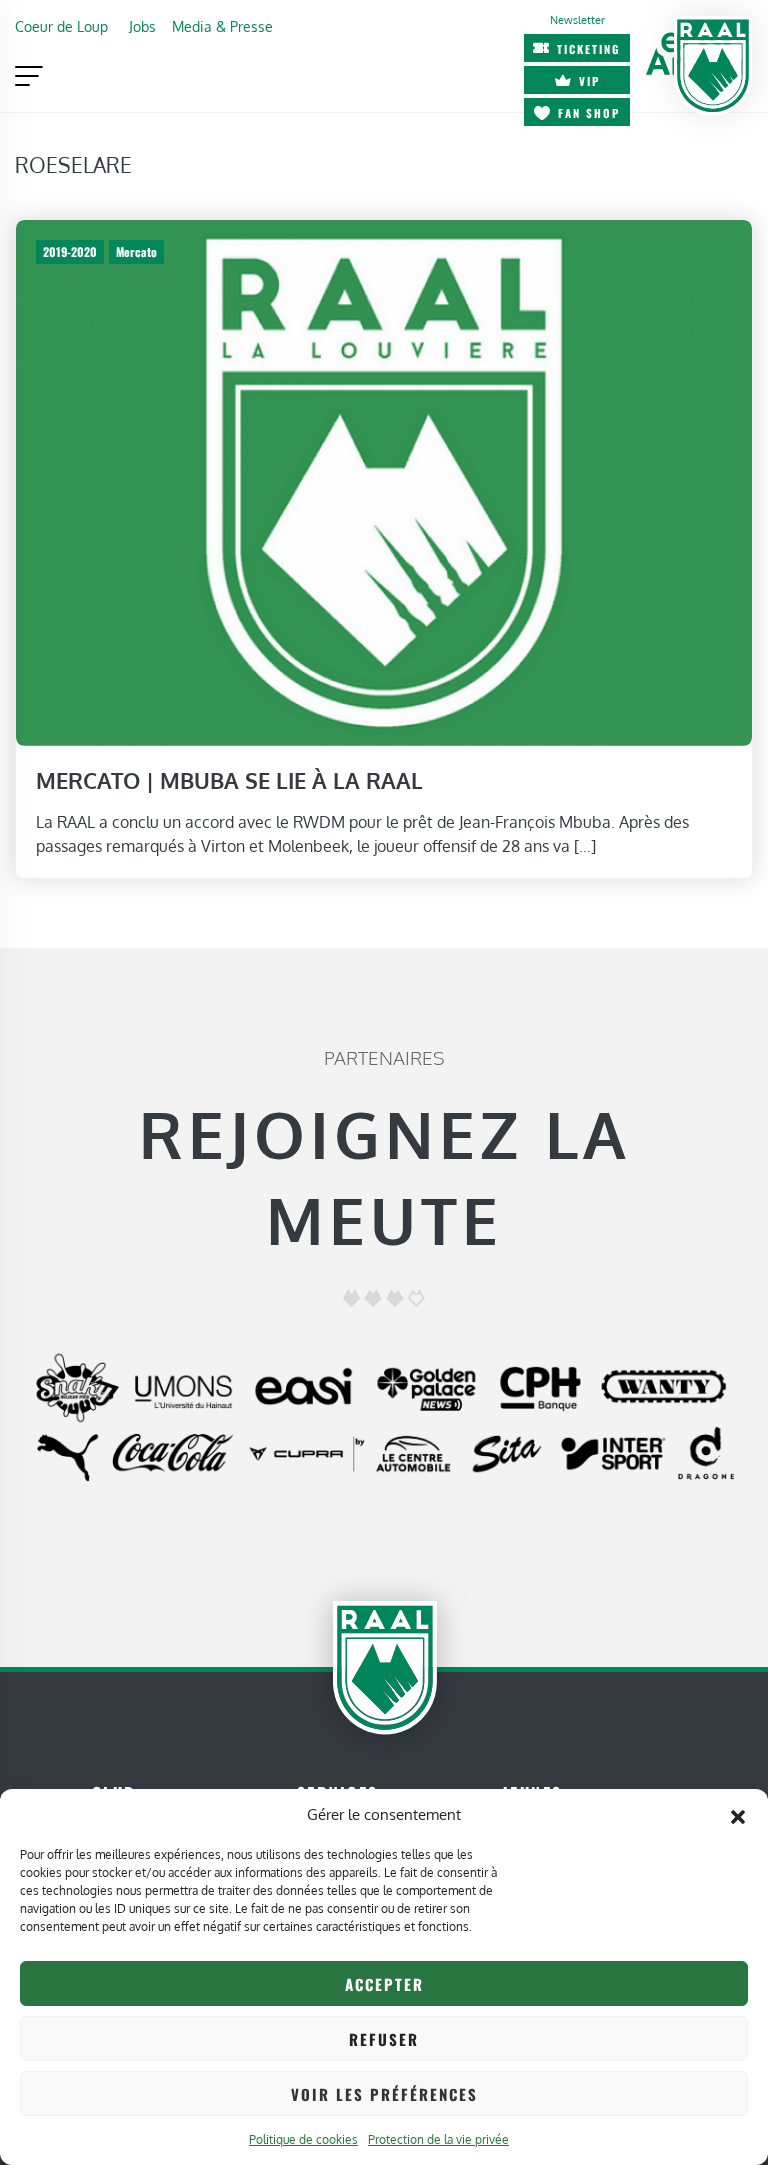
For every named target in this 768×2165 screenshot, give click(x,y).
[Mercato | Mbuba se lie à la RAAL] (384, 481)
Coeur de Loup (61, 26)
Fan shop (589, 113)
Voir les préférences (384, 2094)
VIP (589, 81)
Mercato (136, 251)
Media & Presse (222, 26)
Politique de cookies (303, 2139)
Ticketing (589, 49)
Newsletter (577, 19)
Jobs (142, 26)
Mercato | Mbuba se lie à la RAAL (229, 780)
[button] (738, 1815)
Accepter (384, 1984)
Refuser (384, 2039)
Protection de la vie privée (438, 2139)
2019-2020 (70, 251)
